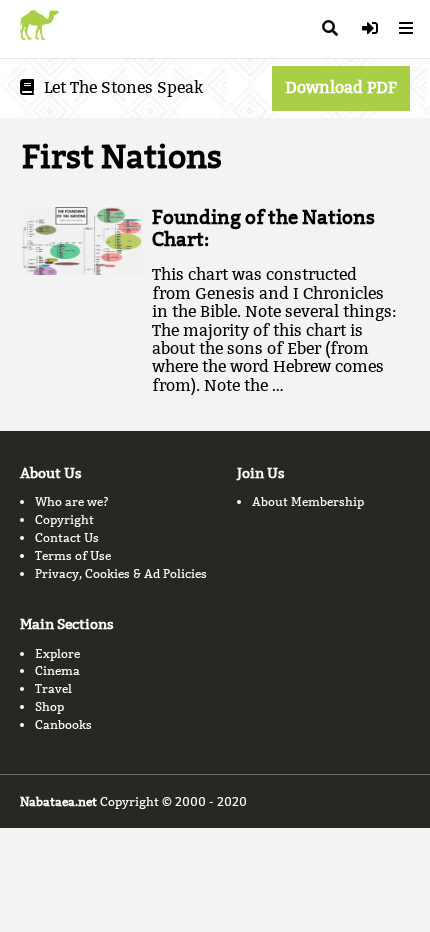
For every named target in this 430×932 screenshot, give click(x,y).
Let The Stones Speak (123, 87)
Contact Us (67, 537)
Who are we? (72, 501)
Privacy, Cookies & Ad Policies (121, 573)
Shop (49, 706)
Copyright (64, 519)
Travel (53, 688)
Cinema (57, 670)
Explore (57, 653)
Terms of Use (73, 555)
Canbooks (63, 724)
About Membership (308, 501)
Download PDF (341, 87)
